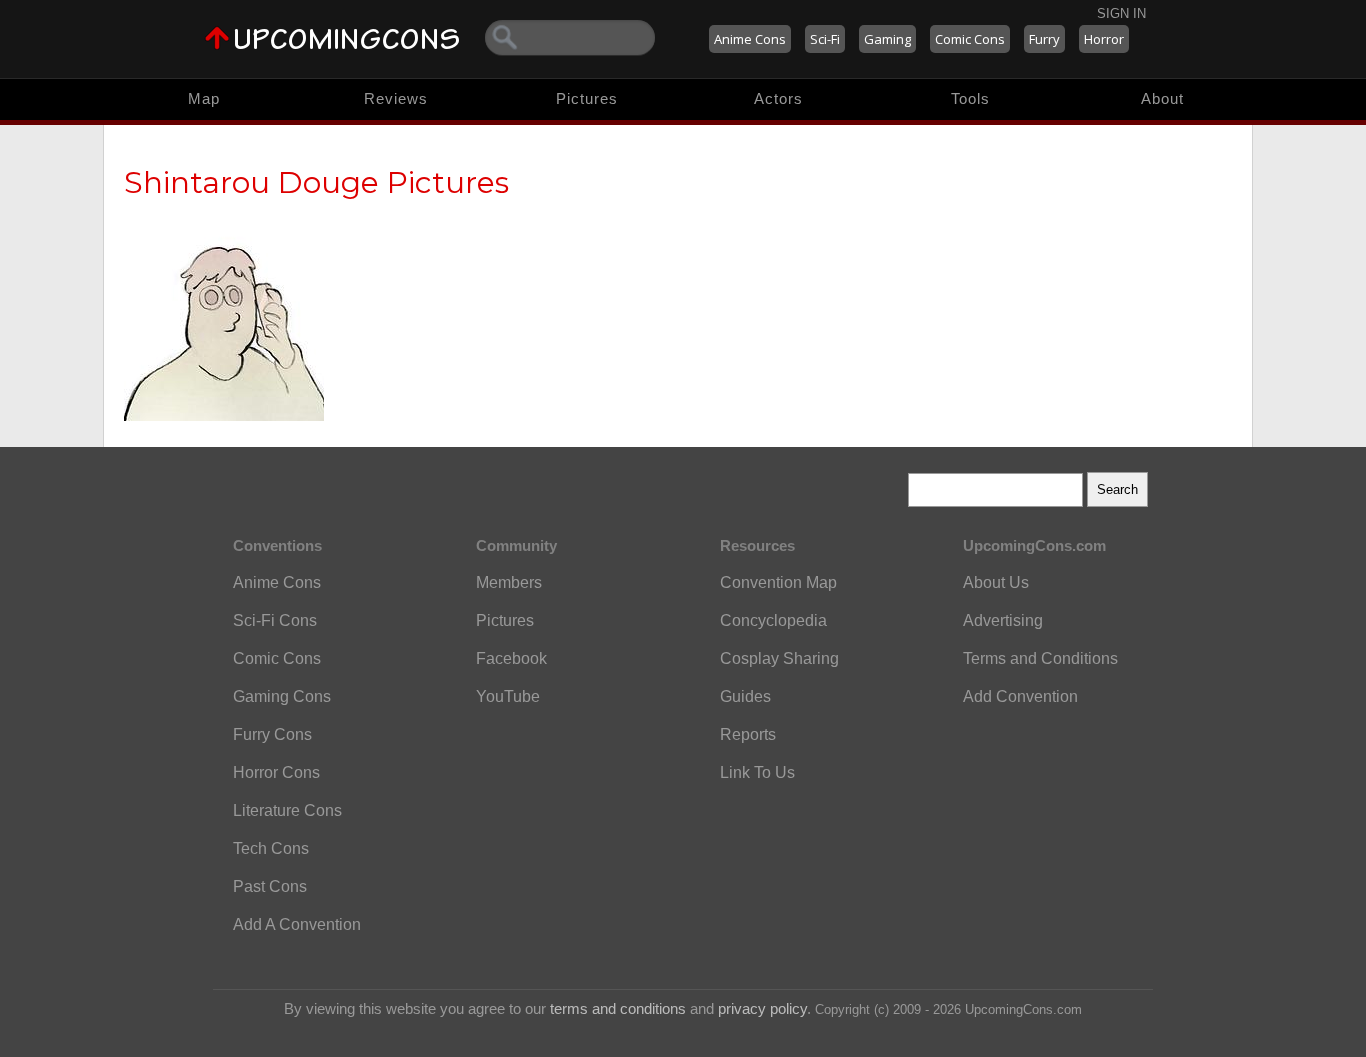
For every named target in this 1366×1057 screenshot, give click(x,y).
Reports (748, 734)
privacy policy (762, 1008)
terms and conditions (618, 1008)
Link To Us (757, 772)
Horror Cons (276, 772)
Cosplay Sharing (779, 658)
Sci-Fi (825, 39)
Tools (970, 98)
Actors (778, 98)
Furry (1044, 39)
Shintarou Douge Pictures (316, 182)
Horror (1104, 39)
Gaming (887, 39)
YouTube (508, 696)
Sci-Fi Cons (275, 620)
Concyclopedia (773, 620)
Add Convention (1020, 696)
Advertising (1003, 620)
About (1162, 98)
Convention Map (778, 582)
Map (204, 98)
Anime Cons (750, 39)
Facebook (511, 658)
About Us (996, 582)
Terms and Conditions (1040, 658)
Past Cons (270, 886)
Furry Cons (272, 734)
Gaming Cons (282, 696)
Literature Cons (287, 810)
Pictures (587, 98)
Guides (745, 696)
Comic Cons (970, 39)
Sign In (1121, 13)
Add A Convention (297, 924)
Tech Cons (271, 848)
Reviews (396, 98)
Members (509, 582)
